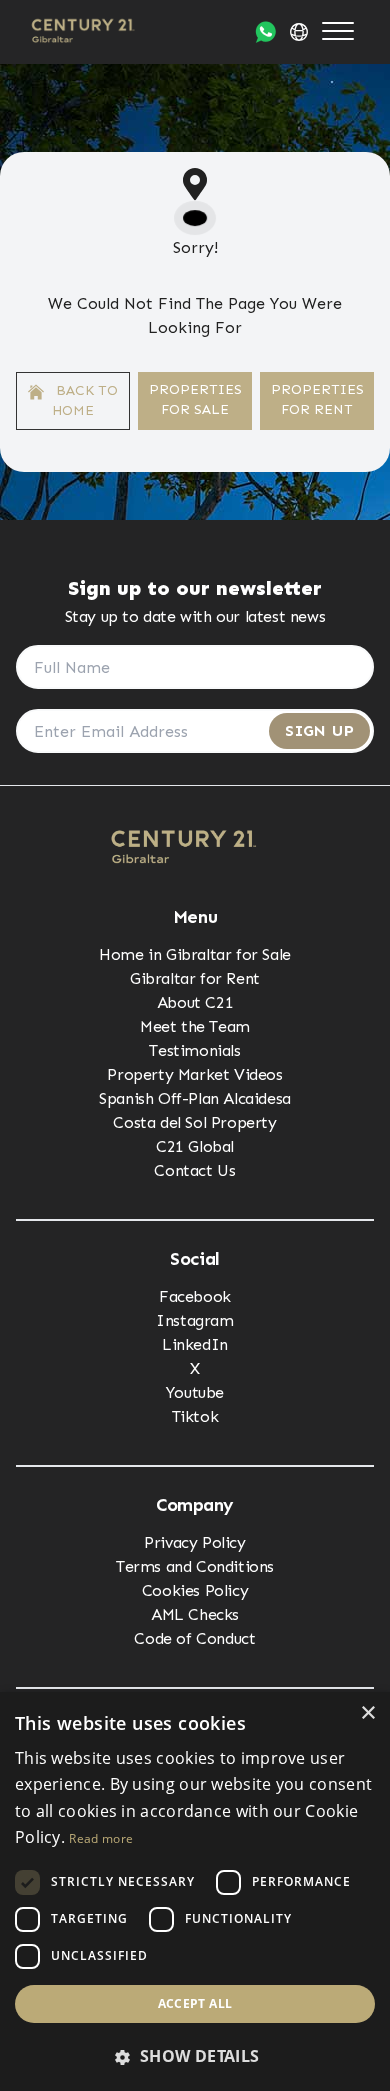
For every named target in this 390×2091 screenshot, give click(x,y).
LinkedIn (195, 1344)
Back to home (85, 400)
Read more (101, 1838)
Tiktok (195, 1416)
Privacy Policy (194, 1542)
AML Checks (195, 1614)
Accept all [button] (195, 2003)
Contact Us (194, 1170)
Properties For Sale (195, 399)
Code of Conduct (194, 1638)
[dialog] (195, 1891)
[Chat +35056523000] (265, 32)
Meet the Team (195, 1026)
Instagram (194, 1320)
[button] (195, 2056)
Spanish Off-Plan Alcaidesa (195, 1098)
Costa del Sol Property (194, 1122)
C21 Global (195, 1146)
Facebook (195, 1296)
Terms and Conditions (195, 1566)
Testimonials (194, 1050)
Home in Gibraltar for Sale (195, 954)
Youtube (195, 1392)
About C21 (195, 1002)
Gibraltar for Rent (195, 978)
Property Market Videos (194, 1074)
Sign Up (319, 730)
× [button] (367, 1713)
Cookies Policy (195, 1590)
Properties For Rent (317, 399)
